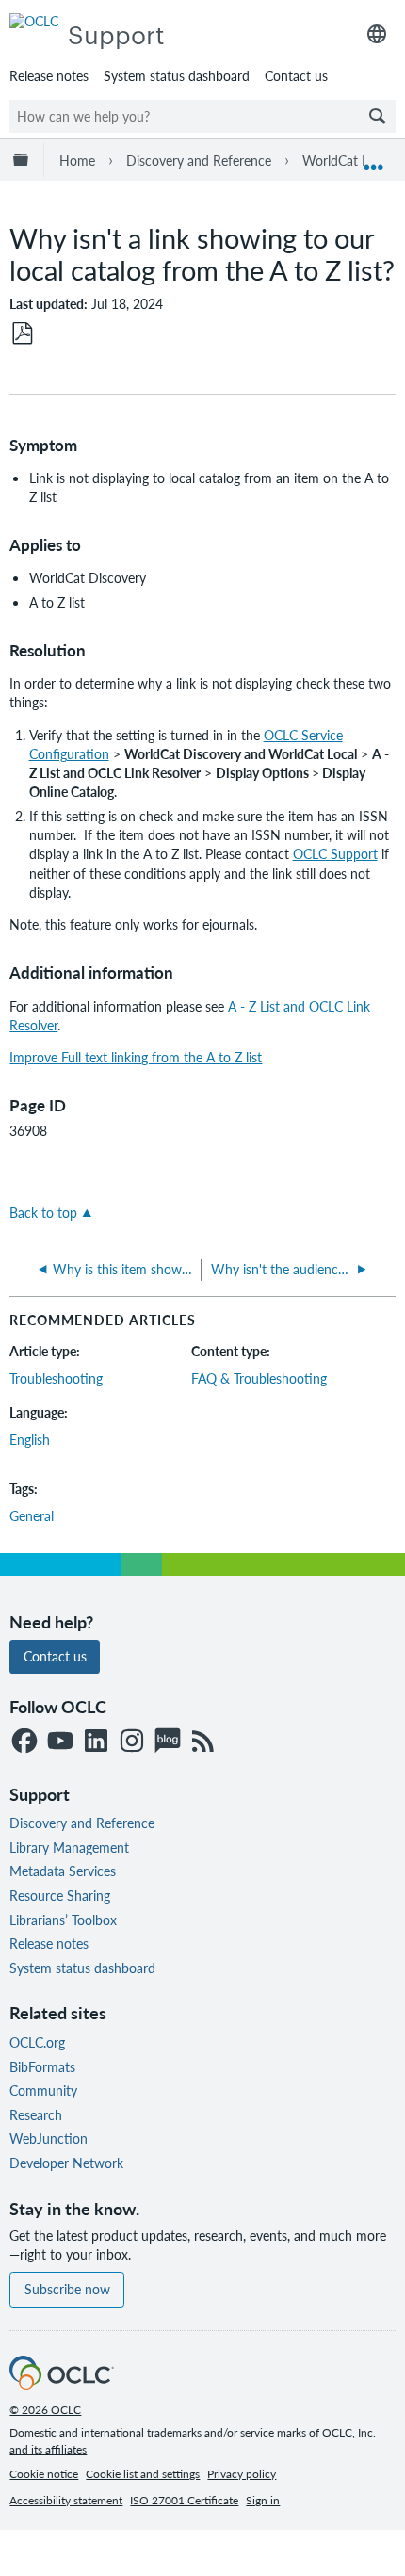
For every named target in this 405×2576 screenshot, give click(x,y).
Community (43, 2090)
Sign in (263, 2500)
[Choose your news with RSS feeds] (203, 1742)
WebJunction (49, 2138)
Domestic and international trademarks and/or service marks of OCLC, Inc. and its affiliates (193, 2441)
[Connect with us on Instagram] (132, 1742)
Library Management (69, 1847)
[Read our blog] (168, 1742)
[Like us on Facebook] (24, 1742)
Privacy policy (242, 2474)
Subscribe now (67, 2289)
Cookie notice (44, 2474)
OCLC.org (37, 2042)
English (30, 1439)
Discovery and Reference (199, 160)
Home (77, 160)
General (32, 1515)
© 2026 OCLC (45, 2410)
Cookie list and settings (143, 2474)
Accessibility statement (66, 2500)
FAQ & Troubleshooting (259, 1378)
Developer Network (66, 2163)
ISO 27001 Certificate (184, 2500)
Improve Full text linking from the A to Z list (136, 1057)
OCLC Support (335, 853)
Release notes (49, 75)
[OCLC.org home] (34, 21)
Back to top (43, 1212)
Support (116, 33)
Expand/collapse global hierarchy (24, 160)
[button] (378, 116)
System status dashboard (177, 75)
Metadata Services (63, 1871)
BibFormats (42, 2066)
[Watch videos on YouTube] (60, 1742)
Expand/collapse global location (374, 160)
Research (36, 2114)
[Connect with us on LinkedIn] (96, 1742)
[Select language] (377, 34)
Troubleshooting (56, 1378)
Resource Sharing (60, 1895)
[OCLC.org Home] (61, 2384)
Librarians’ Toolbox (63, 1920)
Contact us (296, 75)
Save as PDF (23, 334)
